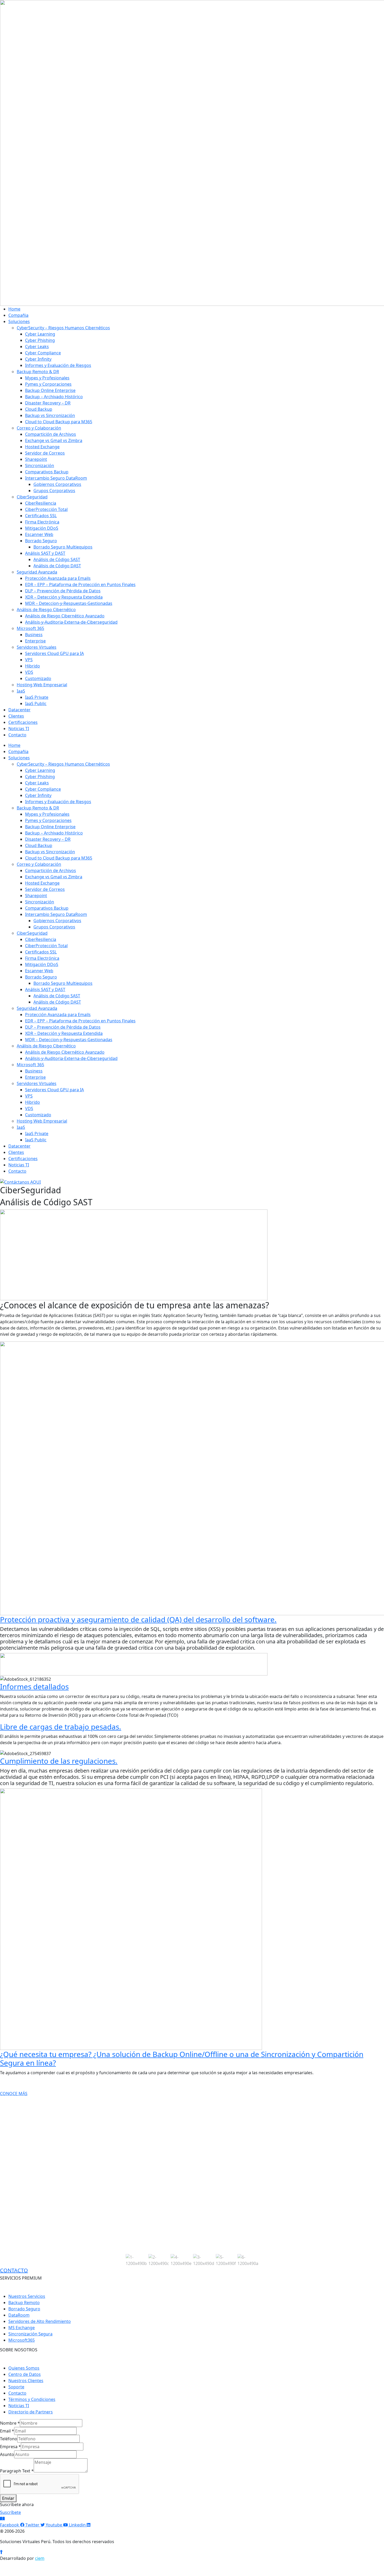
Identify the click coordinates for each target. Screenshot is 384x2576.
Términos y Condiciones (32, 2399)
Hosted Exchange (42, 447)
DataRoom (19, 2315)
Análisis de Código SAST (57, 559)
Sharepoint (36, 459)
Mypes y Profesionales (47, 378)
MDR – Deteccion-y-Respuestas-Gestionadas (69, 603)
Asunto (7, 2454)
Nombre (10, 2423)
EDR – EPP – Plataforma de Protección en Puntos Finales (80, 585)
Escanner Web (39, 534)
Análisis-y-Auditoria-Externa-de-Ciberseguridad (71, 622)
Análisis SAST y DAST (45, 553)
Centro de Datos (25, 2374)
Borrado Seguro (41, 541)
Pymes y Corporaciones (48, 384)
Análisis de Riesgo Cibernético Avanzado (65, 616)
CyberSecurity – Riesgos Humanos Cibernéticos (63, 328)
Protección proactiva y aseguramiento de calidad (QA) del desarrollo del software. (138, 1619)
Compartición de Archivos (51, 434)
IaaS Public (36, 703)
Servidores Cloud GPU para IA (54, 653)
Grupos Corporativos (54, 491)
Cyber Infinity (38, 359)
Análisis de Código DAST (57, 566)
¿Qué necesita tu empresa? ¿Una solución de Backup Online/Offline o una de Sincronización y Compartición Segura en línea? (182, 2059)
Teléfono (9, 2439)
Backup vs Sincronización (50, 415)
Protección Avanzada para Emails (58, 578)
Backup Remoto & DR (38, 372)
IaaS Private (37, 697)
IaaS (21, 691)
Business (34, 635)
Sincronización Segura (30, 2334)
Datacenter (19, 710)
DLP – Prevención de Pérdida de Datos (63, 591)
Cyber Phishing (40, 340)
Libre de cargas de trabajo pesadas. (61, 1727)
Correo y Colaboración (39, 428)
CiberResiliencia (41, 503)
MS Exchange (22, 2328)
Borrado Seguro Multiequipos (63, 547)
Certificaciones (23, 722)
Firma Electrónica (42, 522)
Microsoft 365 (30, 628)
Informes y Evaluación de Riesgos (58, 365)
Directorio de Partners (31, 2412)
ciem (40, 2558)
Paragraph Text (17, 2471)
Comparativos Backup (47, 472)
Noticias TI (19, 729)
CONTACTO (14, 2270)
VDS (29, 672)
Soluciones (19, 321)
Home (14, 309)
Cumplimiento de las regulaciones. (59, 1761)
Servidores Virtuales (37, 647)
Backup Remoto (24, 2303)
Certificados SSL (41, 516)
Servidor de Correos (45, 453)
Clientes (16, 716)
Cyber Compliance (43, 353)
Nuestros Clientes (26, 2381)
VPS (29, 660)
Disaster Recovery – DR (48, 403)
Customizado (38, 678)
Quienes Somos (24, 2368)
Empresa (10, 2447)
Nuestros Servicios (27, 2296)
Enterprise (35, 641)
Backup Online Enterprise (50, 390)
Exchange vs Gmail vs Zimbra (54, 440)
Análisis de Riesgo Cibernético (46, 610)
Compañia (18, 315)
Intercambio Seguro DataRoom (56, 478)
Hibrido (33, 666)
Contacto (17, 735)
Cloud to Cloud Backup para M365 (59, 422)
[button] (136, 2260)
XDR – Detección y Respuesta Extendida (64, 597)
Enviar (8, 2498)
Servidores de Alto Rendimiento (40, 2321)
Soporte (16, 2387)
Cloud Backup (39, 409)
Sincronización (40, 466)
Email (7, 2431)
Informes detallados (34, 1686)
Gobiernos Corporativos (57, 484)
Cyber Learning (40, 334)
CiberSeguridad (32, 497)
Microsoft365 (22, 2340)
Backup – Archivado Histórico (54, 397)
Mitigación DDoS (42, 528)
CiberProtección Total (46, 509)
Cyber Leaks (37, 347)
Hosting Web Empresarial (42, 685)
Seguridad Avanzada (37, 572)
